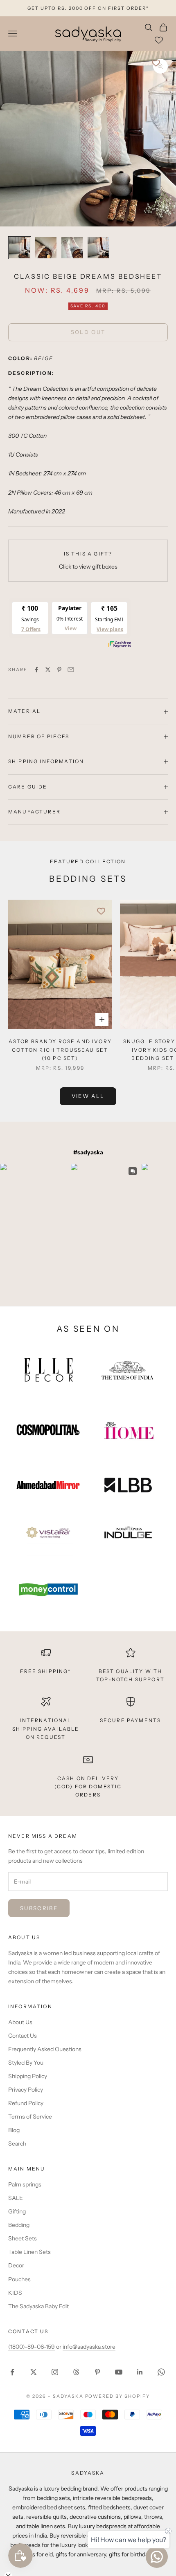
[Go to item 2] (46, 248)
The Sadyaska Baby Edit (38, 2306)
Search (17, 2144)
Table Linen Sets (29, 2252)
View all (88, 1096)
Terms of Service (30, 2117)
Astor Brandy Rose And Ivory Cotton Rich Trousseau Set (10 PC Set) (60, 1050)
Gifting (17, 2211)
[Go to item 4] (98, 248)
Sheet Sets (23, 2238)
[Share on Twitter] (48, 670)
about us (24, 1937)
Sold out (88, 332)
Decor (16, 2265)
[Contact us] (157, 2557)
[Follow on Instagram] (55, 2372)
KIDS (15, 2293)
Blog (14, 2130)
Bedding (19, 2225)
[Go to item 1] (20, 248)
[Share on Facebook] (36, 670)
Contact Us (23, 2036)
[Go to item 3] (72, 248)
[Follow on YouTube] (119, 2372)
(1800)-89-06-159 (32, 2347)
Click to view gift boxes (88, 567)
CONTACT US (28, 2331)
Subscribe (39, 1908)
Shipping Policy (28, 2076)
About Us (20, 2022)
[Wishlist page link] (159, 40)
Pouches (19, 2279)
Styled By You (26, 2063)
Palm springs (25, 2184)
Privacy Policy (26, 2090)
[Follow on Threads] (76, 2372)
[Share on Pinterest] (59, 670)
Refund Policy (26, 2103)
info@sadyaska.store (89, 2347)
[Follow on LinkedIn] (140, 2372)
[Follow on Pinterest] (97, 2372)
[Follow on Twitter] (34, 2372)
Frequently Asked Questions (45, 2049)
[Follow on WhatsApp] (161, 2372)
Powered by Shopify (118, 2396)
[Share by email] (71, 670)
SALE (16, 2198)
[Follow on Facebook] (12, 2372)
